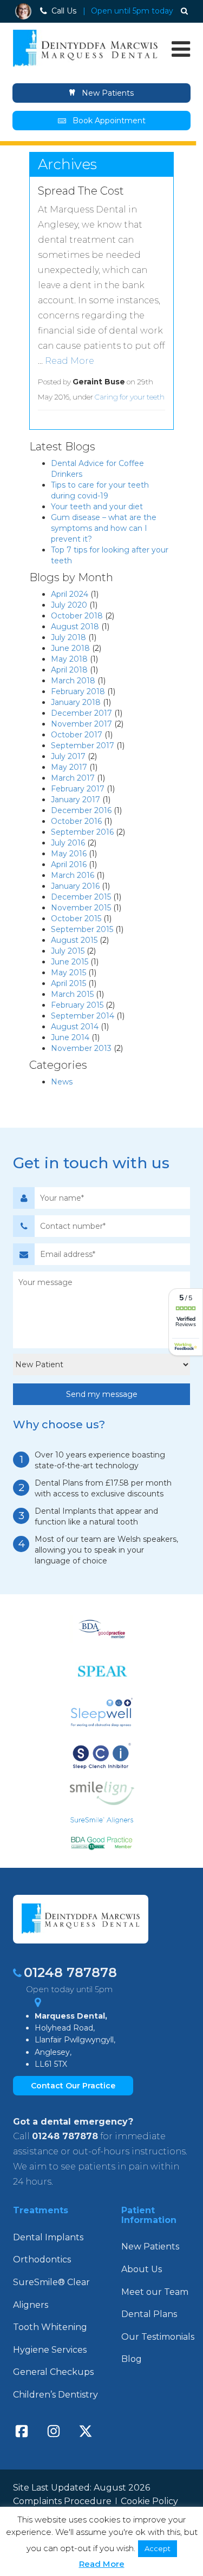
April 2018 (69, 670)
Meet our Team (155, 2292)
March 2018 (73, 681)
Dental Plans (149, 2314)
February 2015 (77, 1005)
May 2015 (68, 973)
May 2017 (69, 767)
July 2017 (68, 756)
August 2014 (75, 1027)
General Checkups (53, 2372)
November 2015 (81, 908)
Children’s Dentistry (55, 2395)
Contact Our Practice (73, 2086)
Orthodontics (42, 2259)
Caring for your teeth (130, 397)
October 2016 (76, 821)
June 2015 (70, 962)
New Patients (107, 93)
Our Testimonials (158, 2337)
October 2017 (77, 735)
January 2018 (76, 702)
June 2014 (70, 1037)
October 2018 (77, 616)
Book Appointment (109, 121)
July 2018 (68, 637)
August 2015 (74, 940)
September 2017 (83, 745)
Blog (132, 2359)
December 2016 (81, 810)
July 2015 (68, 951)
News (62, 1082)
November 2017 (81, 724)
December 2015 (81, 897)
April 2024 (70, 594)
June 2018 (70, 648)
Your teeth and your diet (97, 507)
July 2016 (68, 843)
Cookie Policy (149, 2501)
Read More (70, 361)
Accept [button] (158, 2548)
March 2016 (73, 875)
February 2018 (78, 691)
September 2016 (82, 832)
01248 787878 (70, 1972)
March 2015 (72, 994)
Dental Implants (48, 2237)
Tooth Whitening (50, 2327)
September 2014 (83, 1016)
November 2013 (81, 1048)
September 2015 (82, 929)
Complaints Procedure (62, 2501)
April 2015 (68, 983)
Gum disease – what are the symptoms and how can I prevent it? (104, 528)
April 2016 (69, 864)
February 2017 (78, 789)
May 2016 (69, 854)
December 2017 (81, 713)
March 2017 (73, 778)
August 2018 (75, 627)
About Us (142, 2269)
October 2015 (76, 918)
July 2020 (69, 605)
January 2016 (75, 886)
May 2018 (69, 659)
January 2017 (76, 800)
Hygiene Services (50, 2350)
